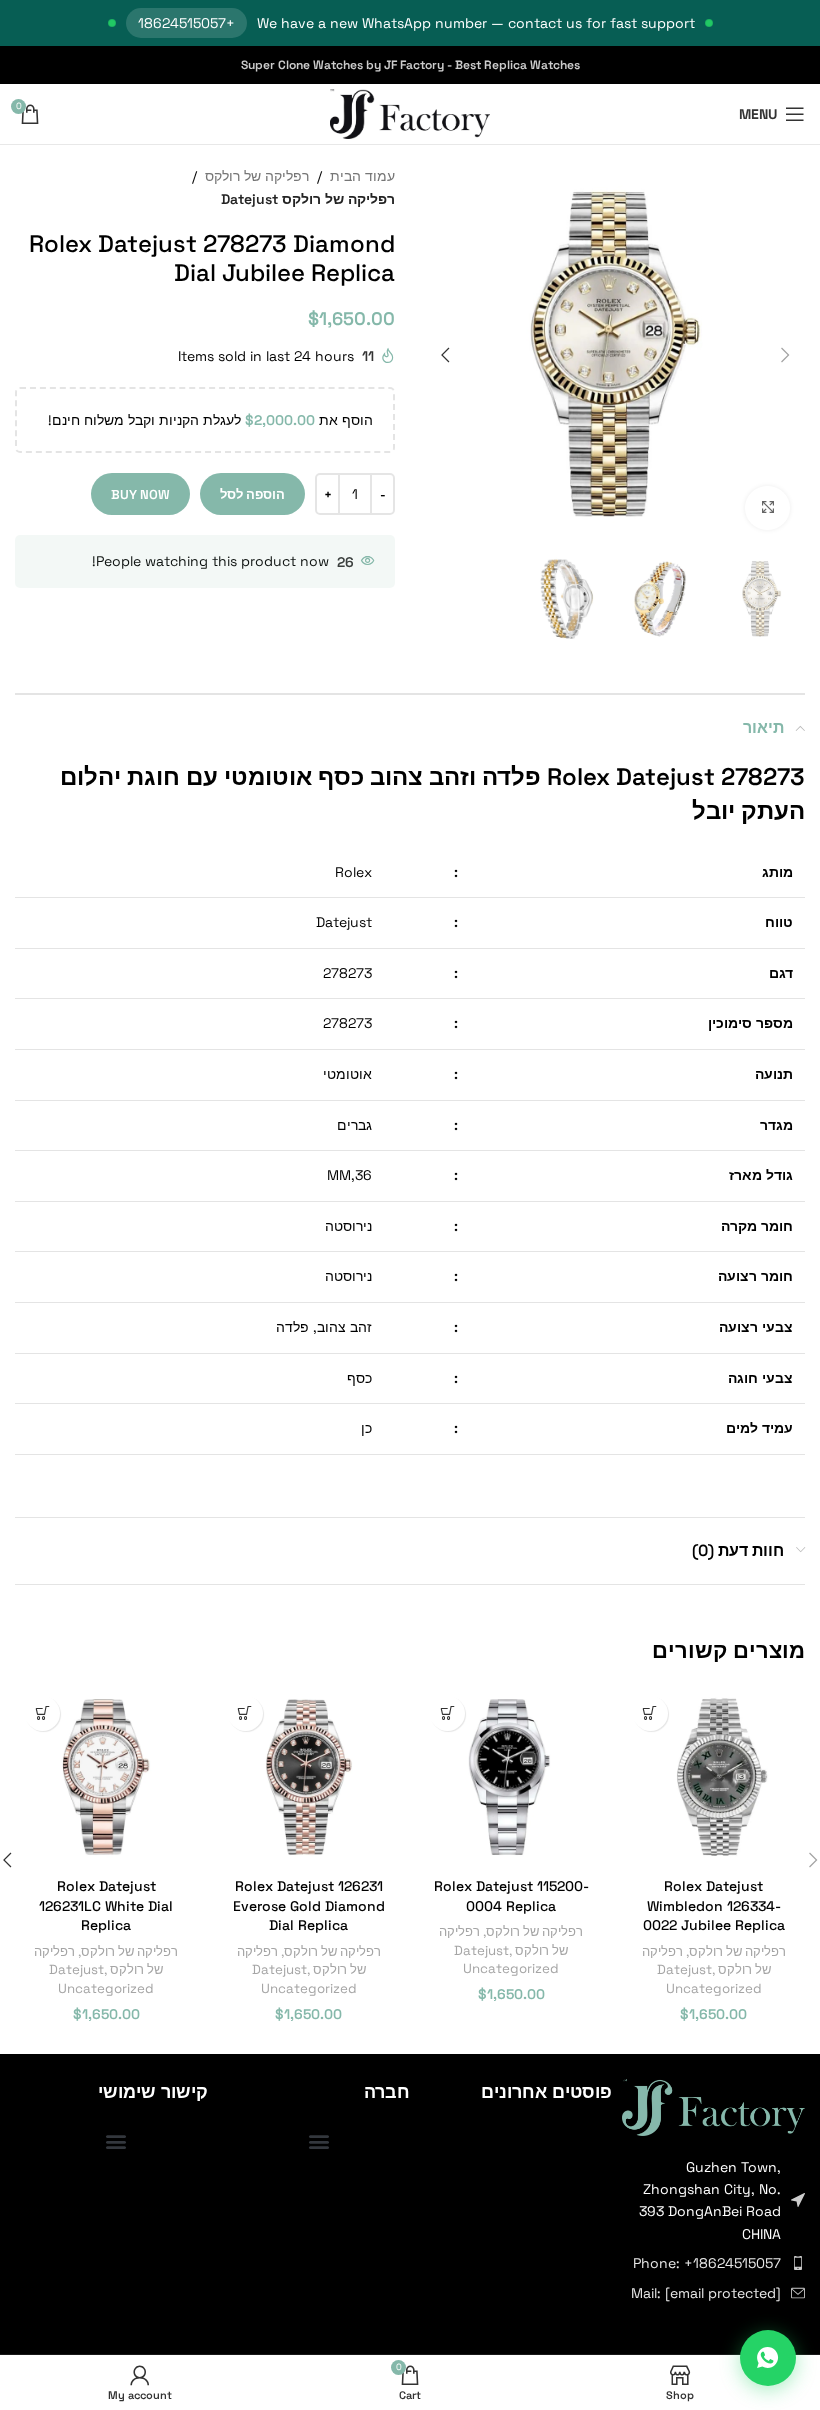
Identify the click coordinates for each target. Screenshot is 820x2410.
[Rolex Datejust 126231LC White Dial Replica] (106, 1777)
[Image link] (713, 2106)
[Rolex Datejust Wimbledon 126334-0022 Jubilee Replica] (714, 1777)
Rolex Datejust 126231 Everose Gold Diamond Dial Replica (309, 1905)
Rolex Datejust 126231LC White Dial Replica (106, 1905)
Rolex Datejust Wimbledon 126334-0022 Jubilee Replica (714, 1905)
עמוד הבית (362, 176)
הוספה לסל (252, 494)
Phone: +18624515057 (707, 2263)
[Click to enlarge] (767, 508)
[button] (785, 355)
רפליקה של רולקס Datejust (308, 199)
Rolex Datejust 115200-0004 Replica (511, 1896)
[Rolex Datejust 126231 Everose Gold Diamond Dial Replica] (309, 1777)
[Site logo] (410, 113)
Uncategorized (714, 1988)
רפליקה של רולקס (257, 176)
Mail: (706, 2293)
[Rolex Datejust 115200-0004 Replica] (511, 1777)
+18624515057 (186, 23)
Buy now (140, 494)
